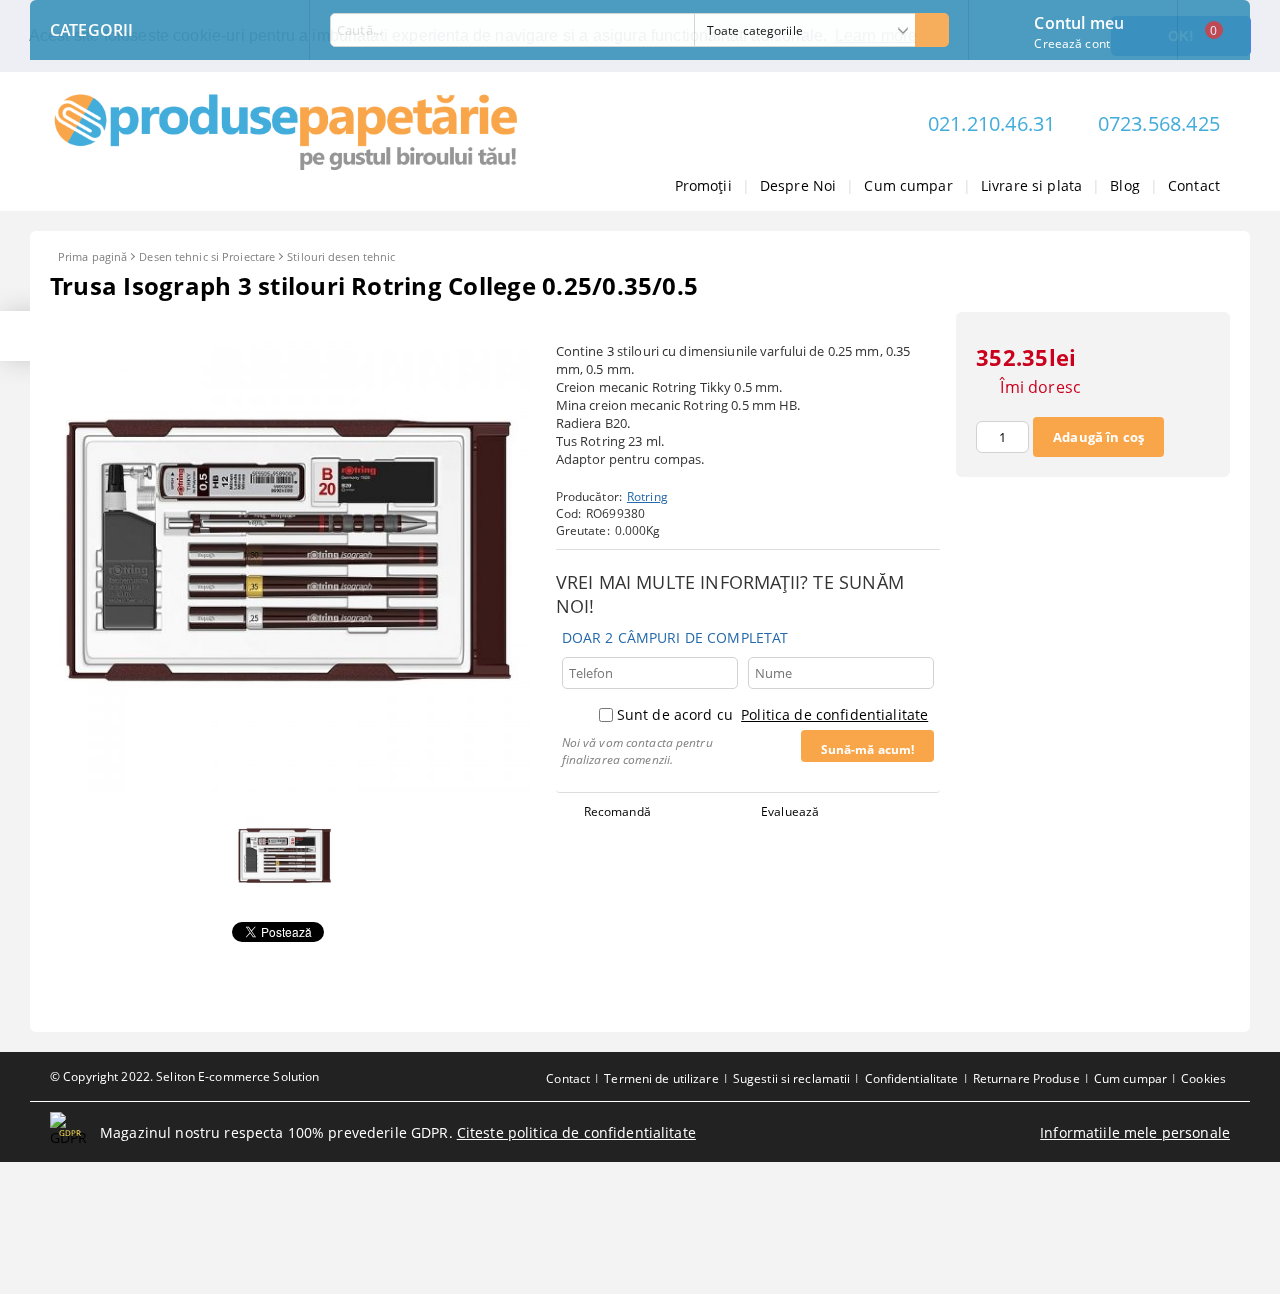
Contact (1194, 185)
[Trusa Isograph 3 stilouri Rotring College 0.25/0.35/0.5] (290, 786)
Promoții (703, 185)
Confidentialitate (912, 1078)
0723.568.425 (1159, 123)
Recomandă (617, 811)
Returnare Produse (1026, 1078)
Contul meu (1079, 21)
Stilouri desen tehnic (341, 256)
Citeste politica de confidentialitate (576, 1132)
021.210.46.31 (992, 123)
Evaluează (790, 811)
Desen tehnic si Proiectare (207, 256)
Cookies (1203, 1078)
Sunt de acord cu (772, 714)
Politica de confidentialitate (834, 714)
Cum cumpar (908, 185)
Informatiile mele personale (1135, 1132)
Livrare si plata (1031, 185)
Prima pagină (92, 256)
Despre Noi (798, 185)
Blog (1125, 185)
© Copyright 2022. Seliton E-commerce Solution (184, 1076)
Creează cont (1071, 43)
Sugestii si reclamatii (792, 1078)
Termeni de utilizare (661, 1078)
